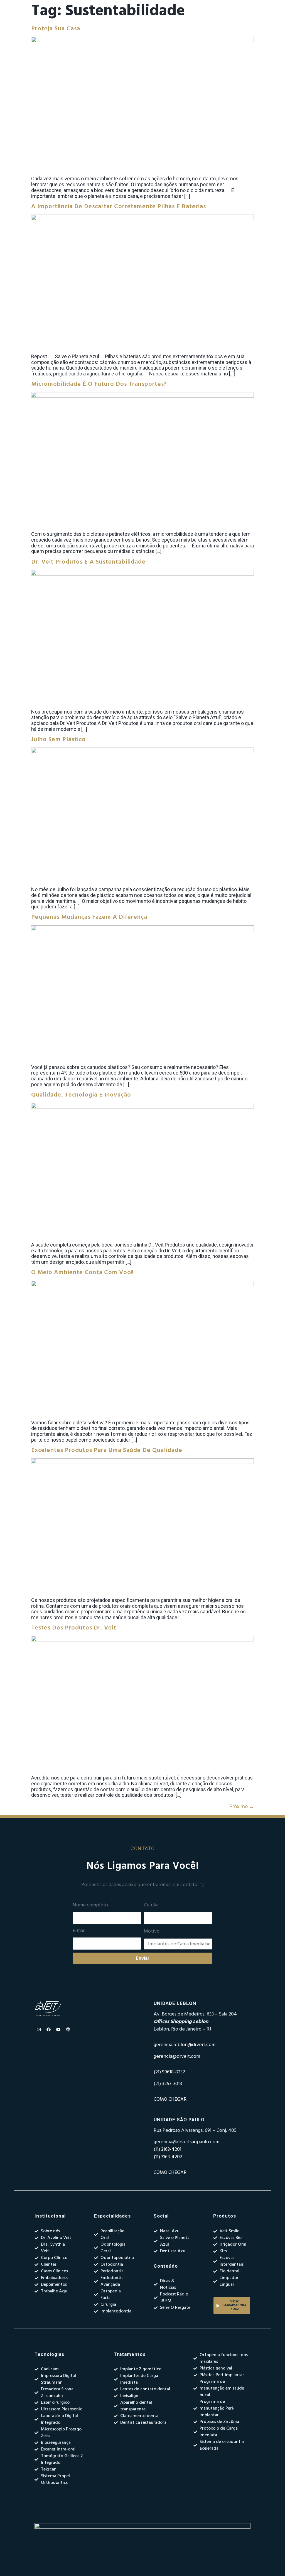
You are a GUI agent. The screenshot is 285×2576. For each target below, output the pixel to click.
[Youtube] (58, 2029)
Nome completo (90, 1905)
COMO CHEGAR (170, 2099)
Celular (151, 1905)
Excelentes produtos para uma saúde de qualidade (107, 1450)
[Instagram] (39, 2029)
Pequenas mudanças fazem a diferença (89, 917)
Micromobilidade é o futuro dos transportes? (99, 384)
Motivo (152, 1931)
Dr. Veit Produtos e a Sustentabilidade (88, 562)
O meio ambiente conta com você (83, 1273)
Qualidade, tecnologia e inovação (81, 1095)
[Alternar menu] (177, 33)
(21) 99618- (164, 2072)
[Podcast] (68, 2029)
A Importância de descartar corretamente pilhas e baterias (119, 207)
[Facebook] (48, 2029)
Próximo (242, 1806)
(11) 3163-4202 (168, 2157)
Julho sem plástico (58, 740)
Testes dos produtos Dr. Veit (74, 1628)
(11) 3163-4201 (168, 2149)
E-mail (79, 1931)
